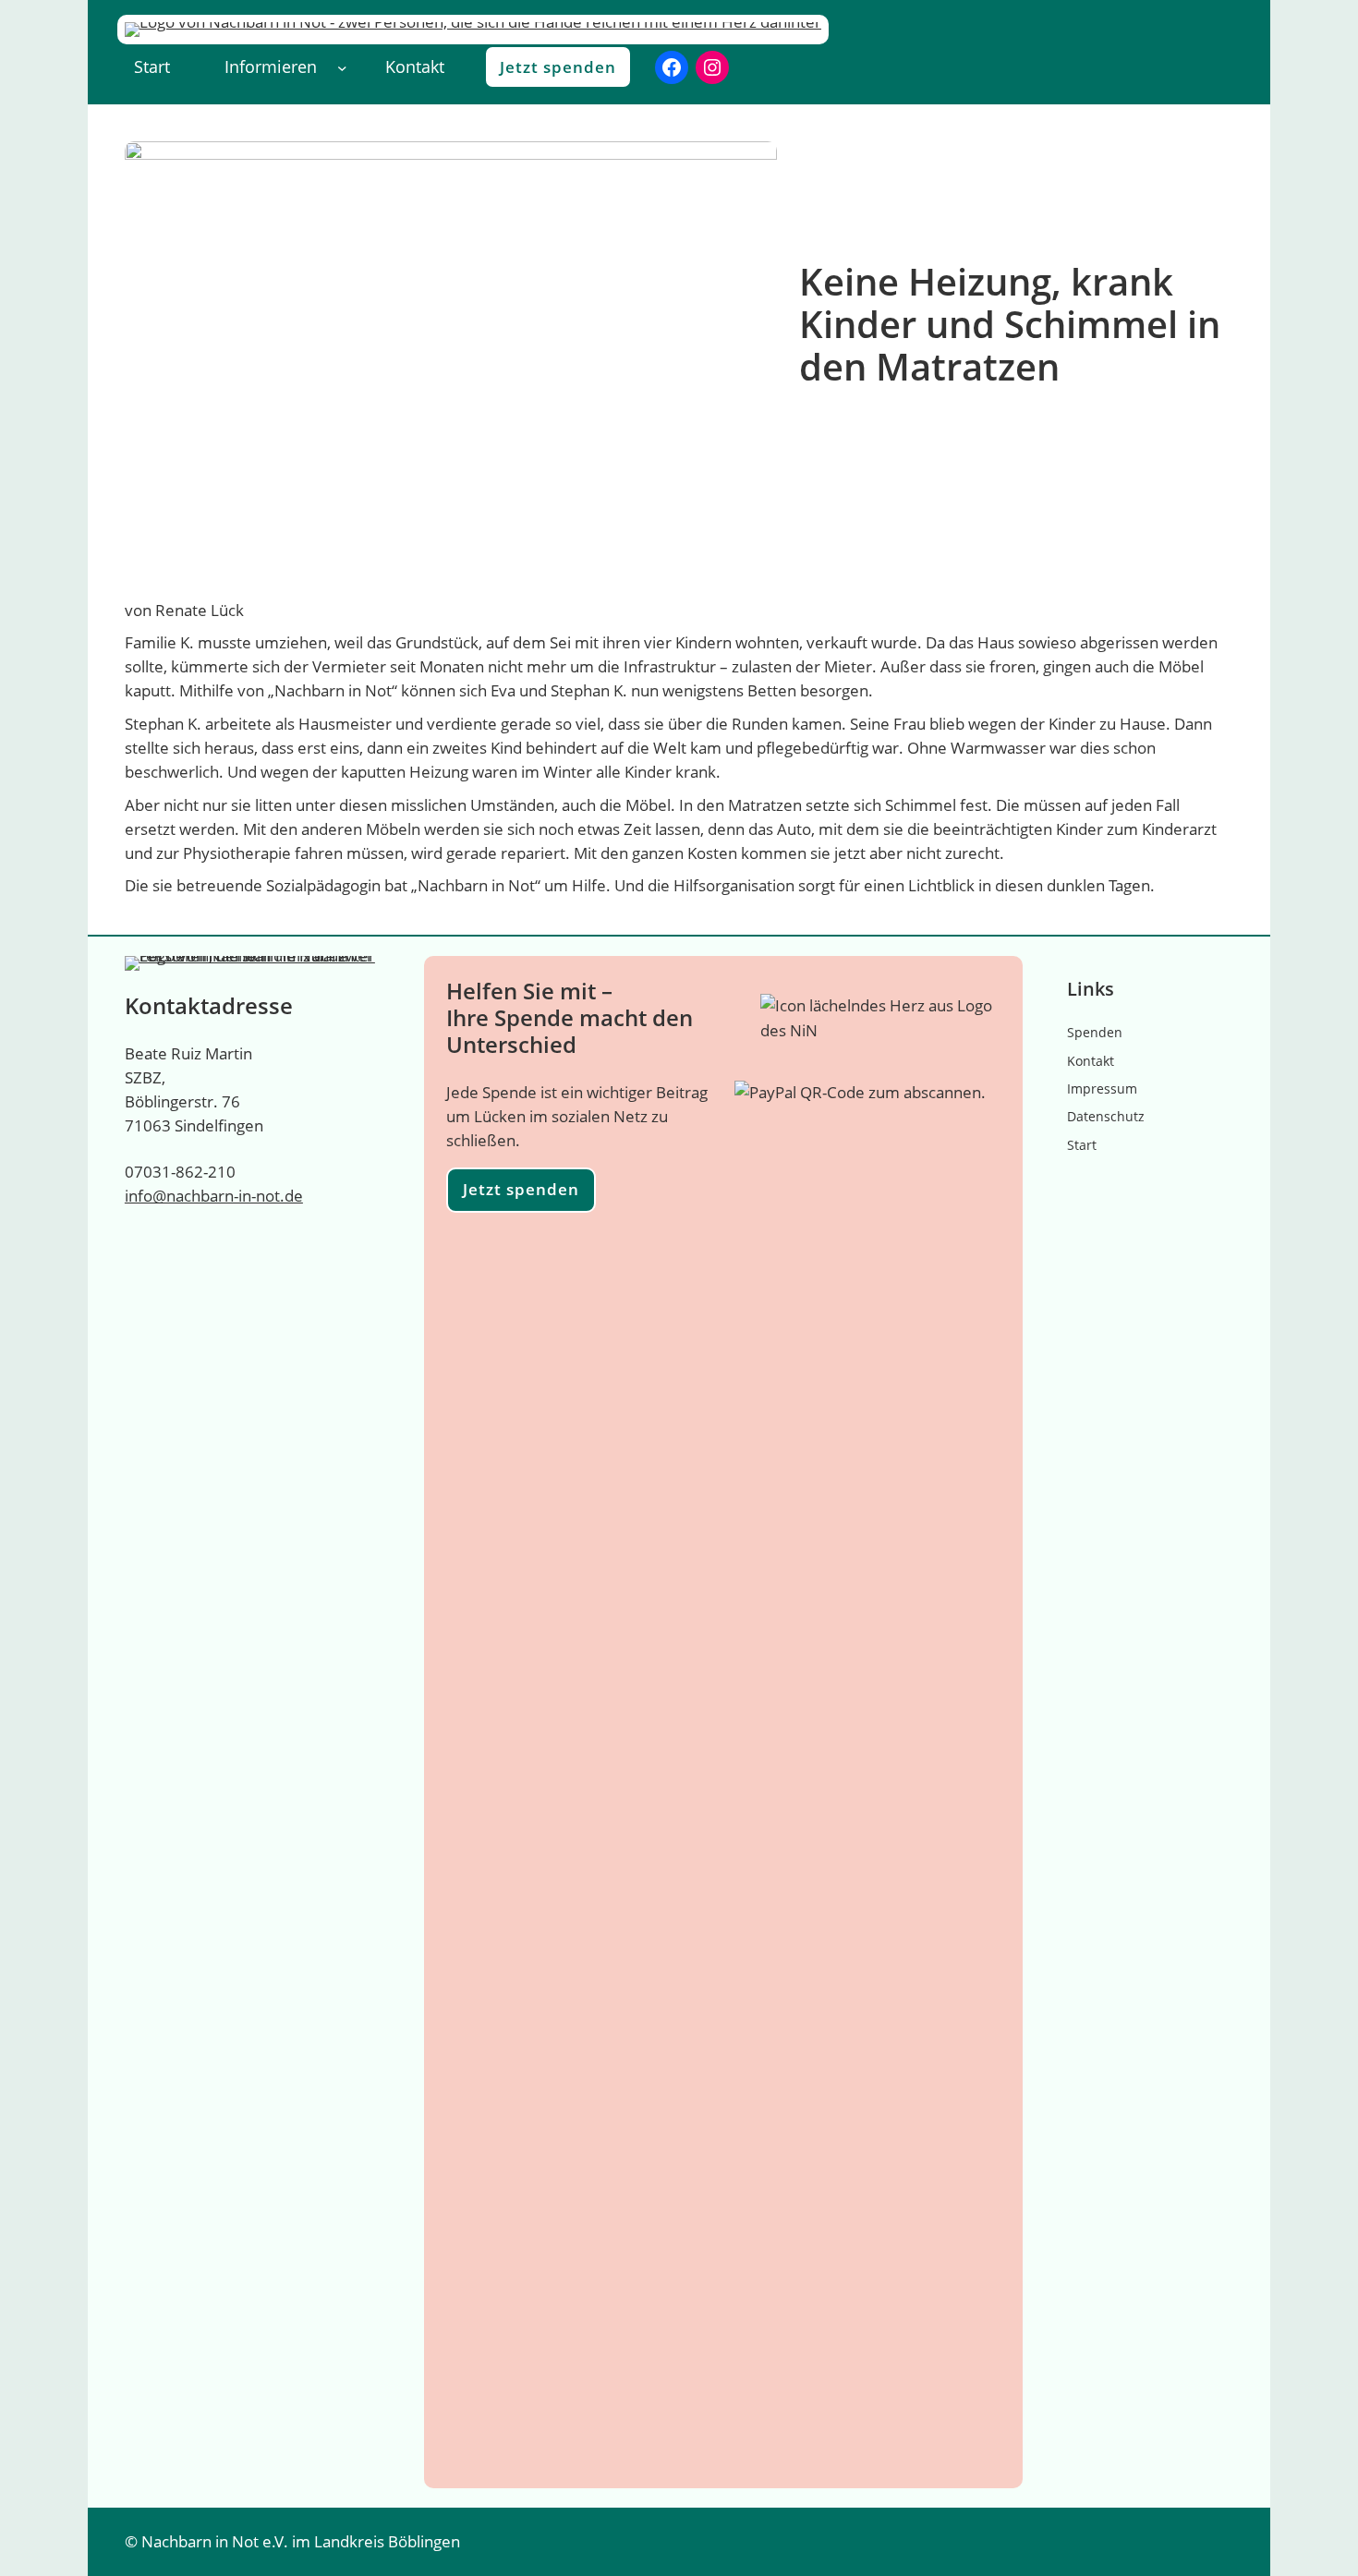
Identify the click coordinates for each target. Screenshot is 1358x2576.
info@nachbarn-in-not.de (214, 1196)
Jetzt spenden (558, 67)
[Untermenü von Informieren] (342, 67)
